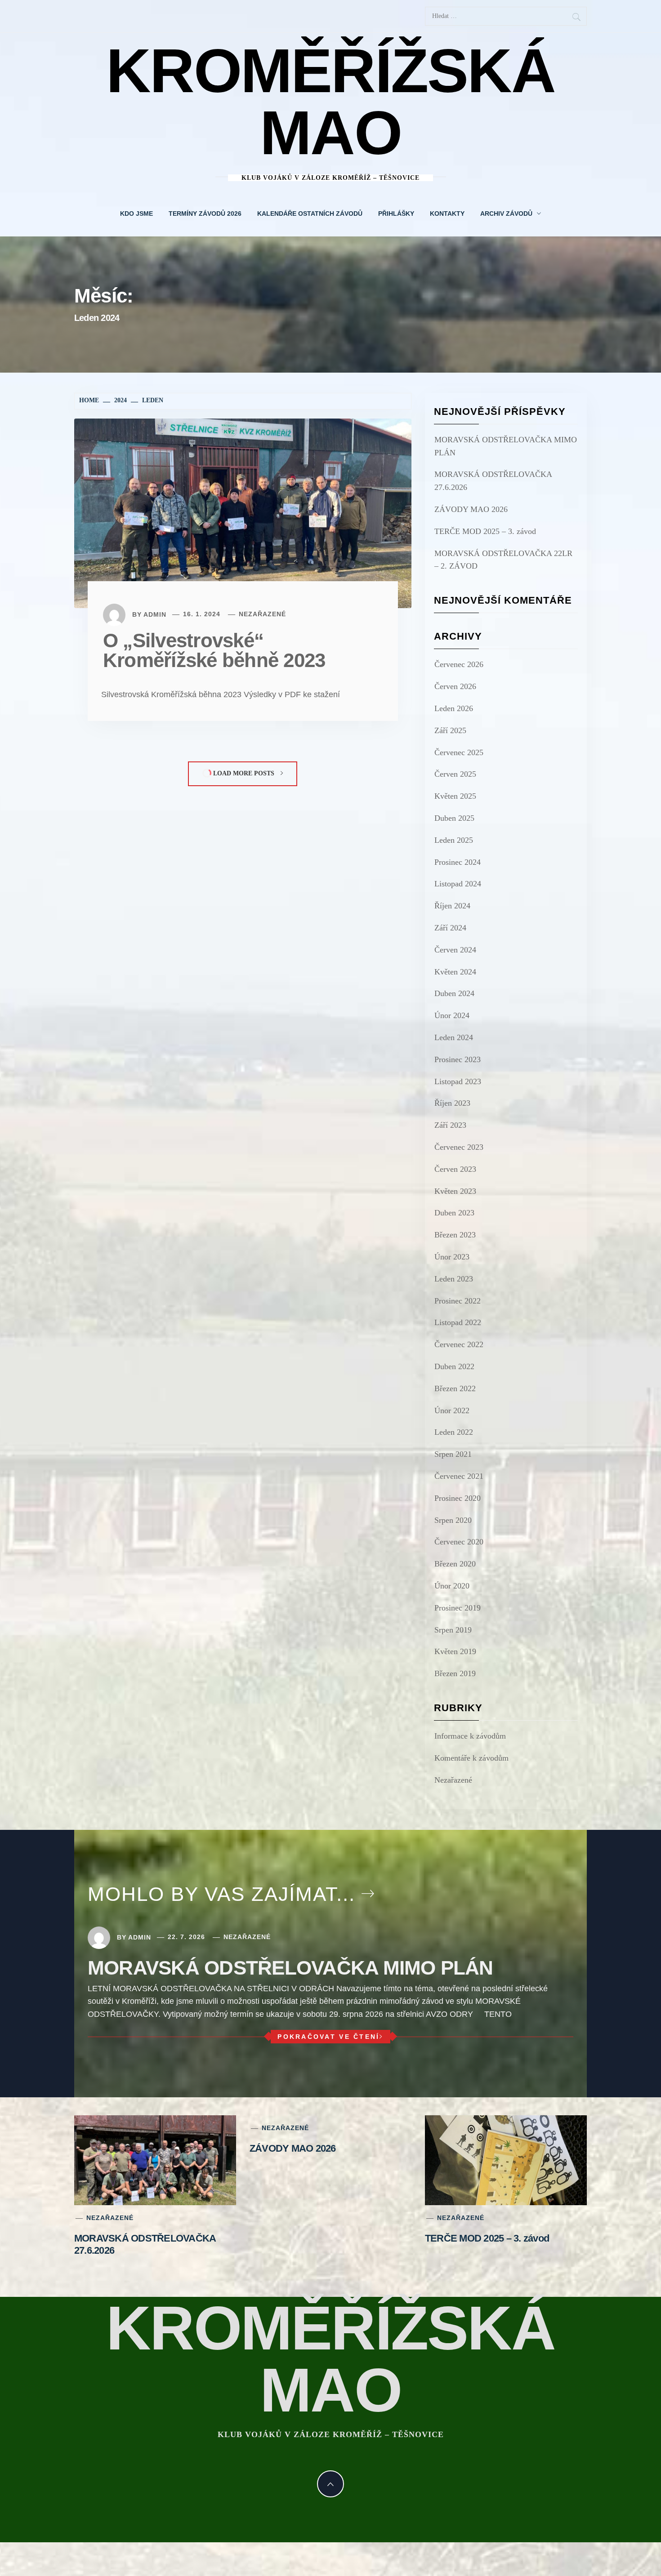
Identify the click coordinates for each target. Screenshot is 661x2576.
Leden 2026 (454, 708)
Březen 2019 (455, 1673)
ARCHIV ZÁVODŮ (506, 214)
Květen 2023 (455, 1191)
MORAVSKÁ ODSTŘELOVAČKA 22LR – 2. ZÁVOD (503, 560)
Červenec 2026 (459, 664)
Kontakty (447, 214)
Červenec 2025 (459, 752)
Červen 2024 (455, 950)
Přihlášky (396, 214)
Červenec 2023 (459, 1147)
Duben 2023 (454, 1213)
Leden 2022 (454, 1432)
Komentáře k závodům (471, 1758)
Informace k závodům (470, 1736)
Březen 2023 (455, 1235)
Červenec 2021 (459, 1476)
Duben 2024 (454, 993)
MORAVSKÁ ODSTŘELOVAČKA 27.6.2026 (493, 481)
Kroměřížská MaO (330, 102)
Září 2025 (450, 730)
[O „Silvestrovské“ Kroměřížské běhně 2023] (243, 512)
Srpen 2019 (453, 1630)
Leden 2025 (454, 840)
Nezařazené (262, 614)
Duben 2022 (454, 1366)
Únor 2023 (452, 1257)
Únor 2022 (452, 1410)
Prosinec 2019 (458, 1608)
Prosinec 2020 (458, 1498)
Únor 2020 (452, 1586)
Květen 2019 (455, 1651)
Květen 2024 (455, 972)
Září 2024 (450, 928)
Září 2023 (450, 1125)
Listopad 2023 (458, 1081)
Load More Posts (244, 773)
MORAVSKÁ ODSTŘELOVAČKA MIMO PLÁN (506, 446)
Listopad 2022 (458, 1322)
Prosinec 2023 (458, 1059)
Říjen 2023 (452, 1103)
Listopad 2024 (458, 884)
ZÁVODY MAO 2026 (471, 509)
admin (155, 614)
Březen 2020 (455, 1564)
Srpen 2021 (453, 1454)
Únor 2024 (452, 1015)
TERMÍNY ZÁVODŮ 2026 (205, 214)
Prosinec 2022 (458, 1301)
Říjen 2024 (452, 906)
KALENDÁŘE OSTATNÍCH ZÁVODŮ (310, 214)
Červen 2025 (455, 774)
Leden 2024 (454, 1037)
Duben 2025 (454, 818)
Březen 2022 (455, 1388)
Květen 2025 (455, 796)
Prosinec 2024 (458, 862)
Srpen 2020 (453, 1520)
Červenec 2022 (459, 1344)
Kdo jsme (136, 214)
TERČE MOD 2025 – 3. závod (485, 531)
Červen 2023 (455, 1169)
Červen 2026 (455, 686)
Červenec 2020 (459, 1542)
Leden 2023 (454, 1279)
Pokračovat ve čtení (328, 2037)
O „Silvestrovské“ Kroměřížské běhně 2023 (214, 650)
